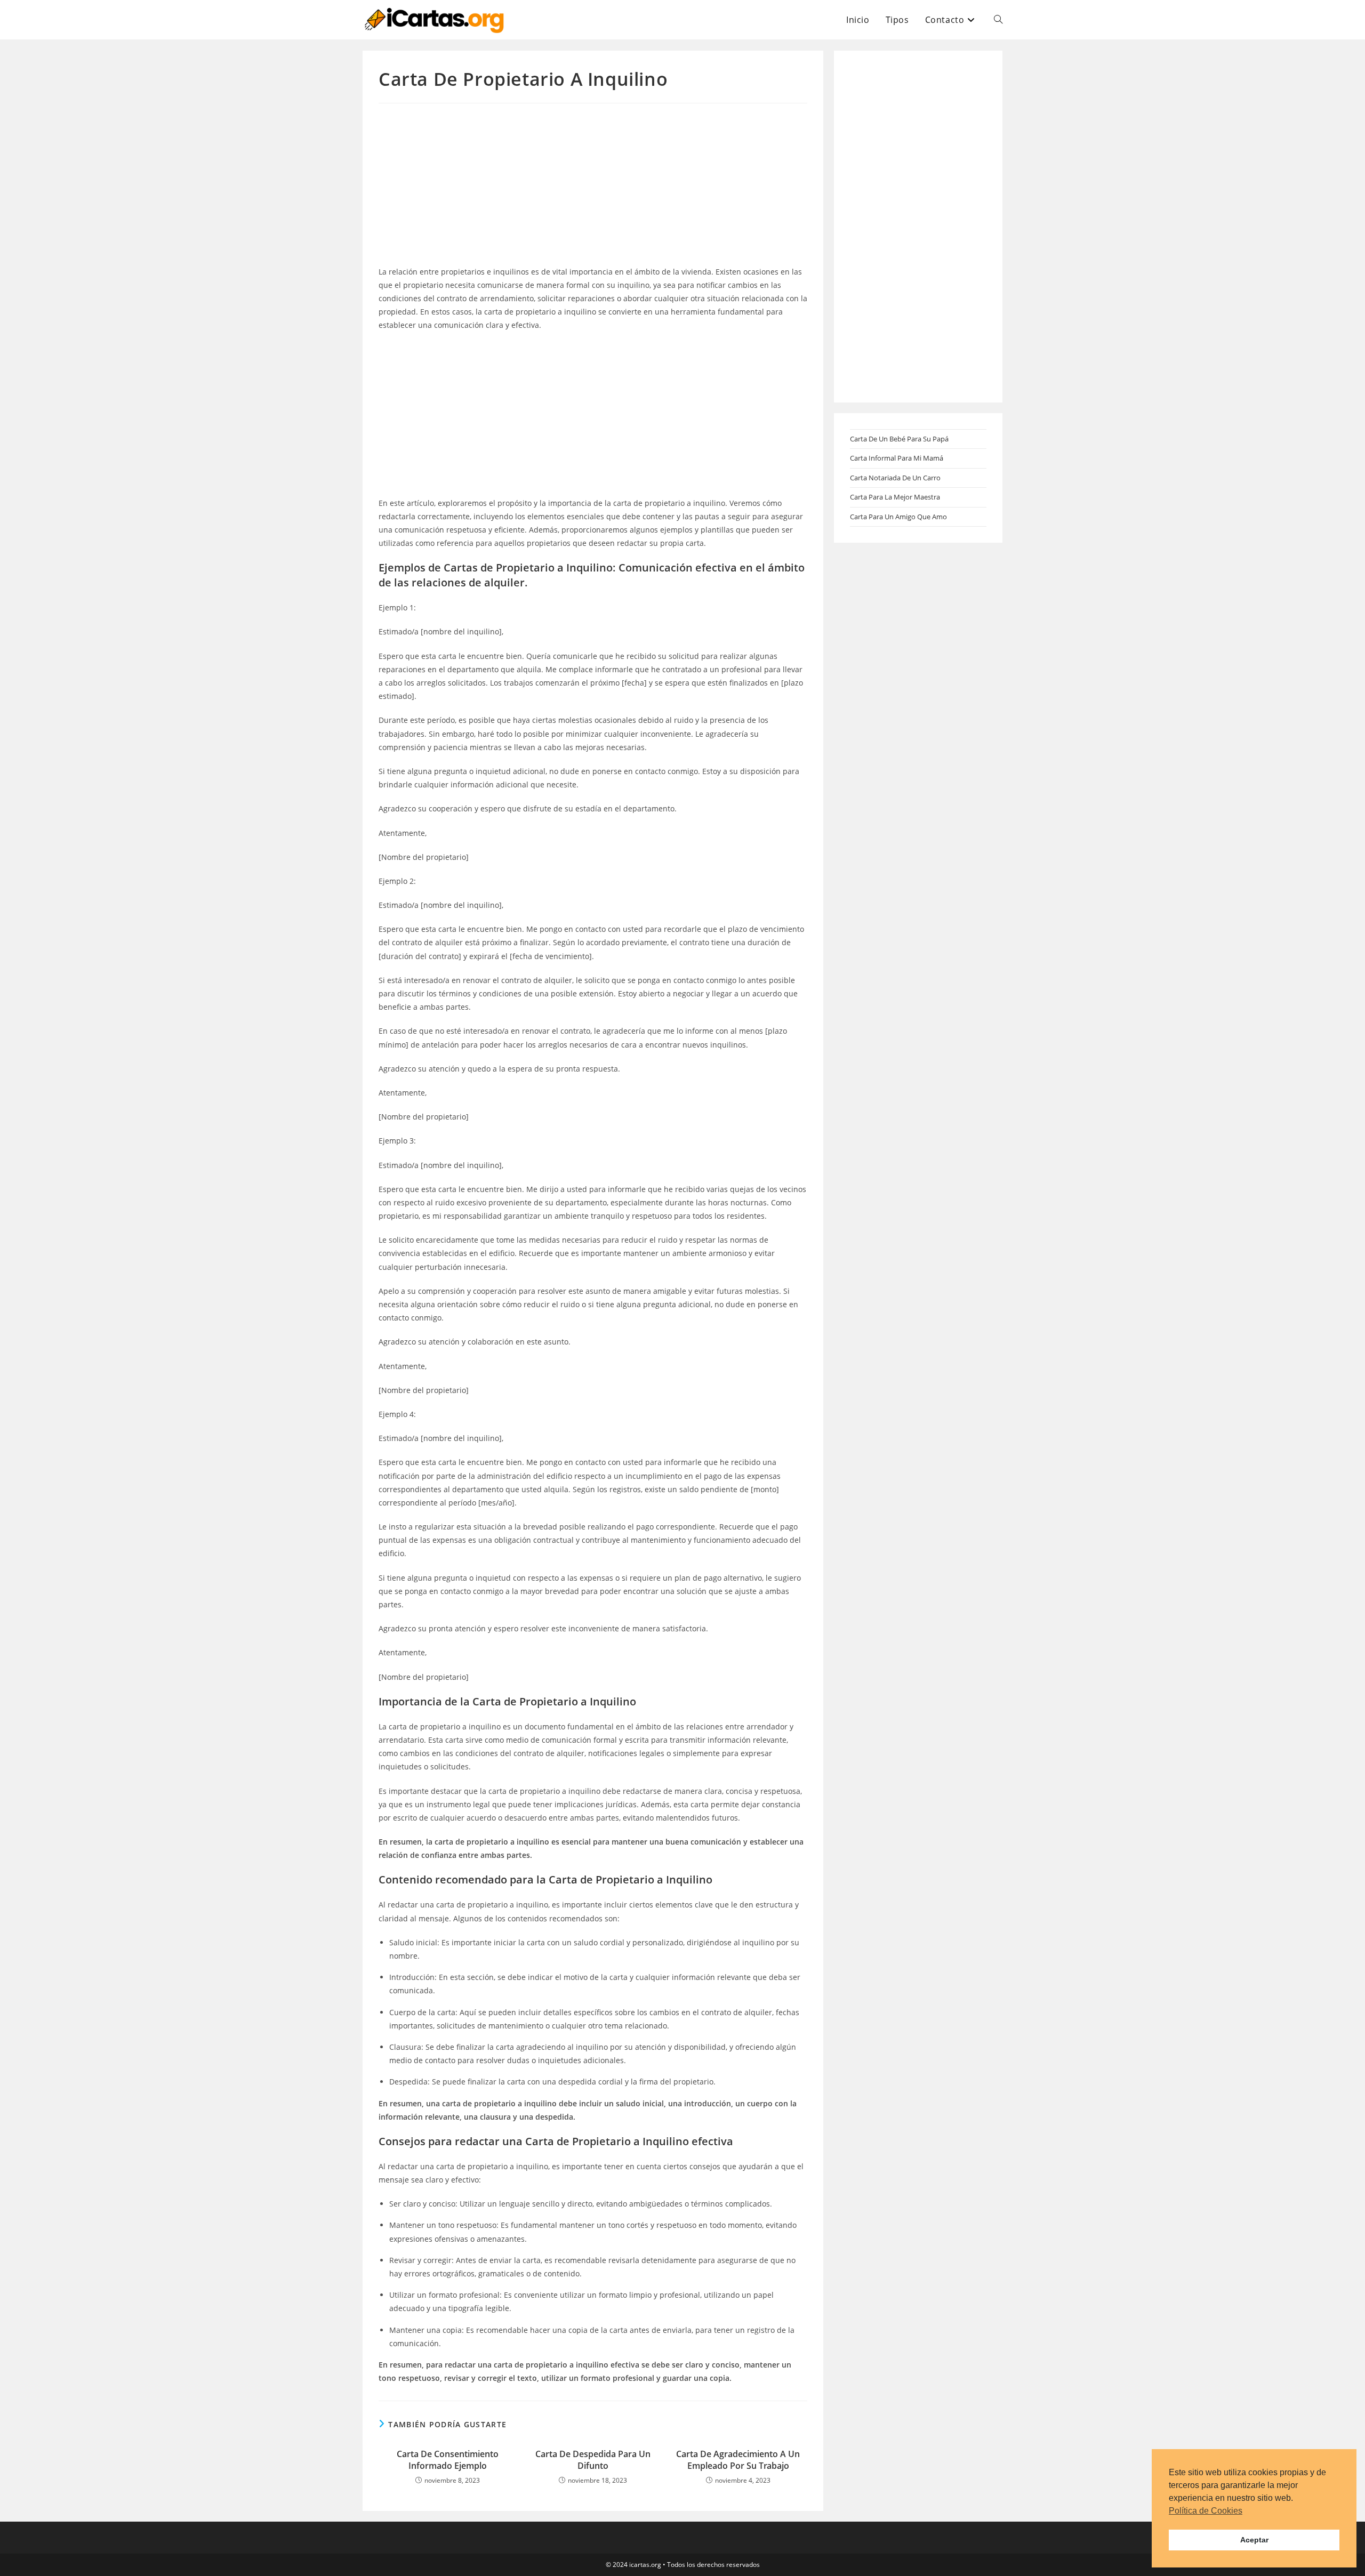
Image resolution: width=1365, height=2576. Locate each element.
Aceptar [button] (1254, 2540)
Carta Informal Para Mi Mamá (897, 458)
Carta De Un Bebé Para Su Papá (899, 439)
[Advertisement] (593, 186)
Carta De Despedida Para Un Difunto (593, 2460)
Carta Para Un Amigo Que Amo (898, 517)
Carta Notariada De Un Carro (895, 478)
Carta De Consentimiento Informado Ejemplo (448, 2460)
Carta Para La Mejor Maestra (895, 497)
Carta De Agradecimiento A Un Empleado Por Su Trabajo (738, 2460)
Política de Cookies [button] (1206, 2511)
